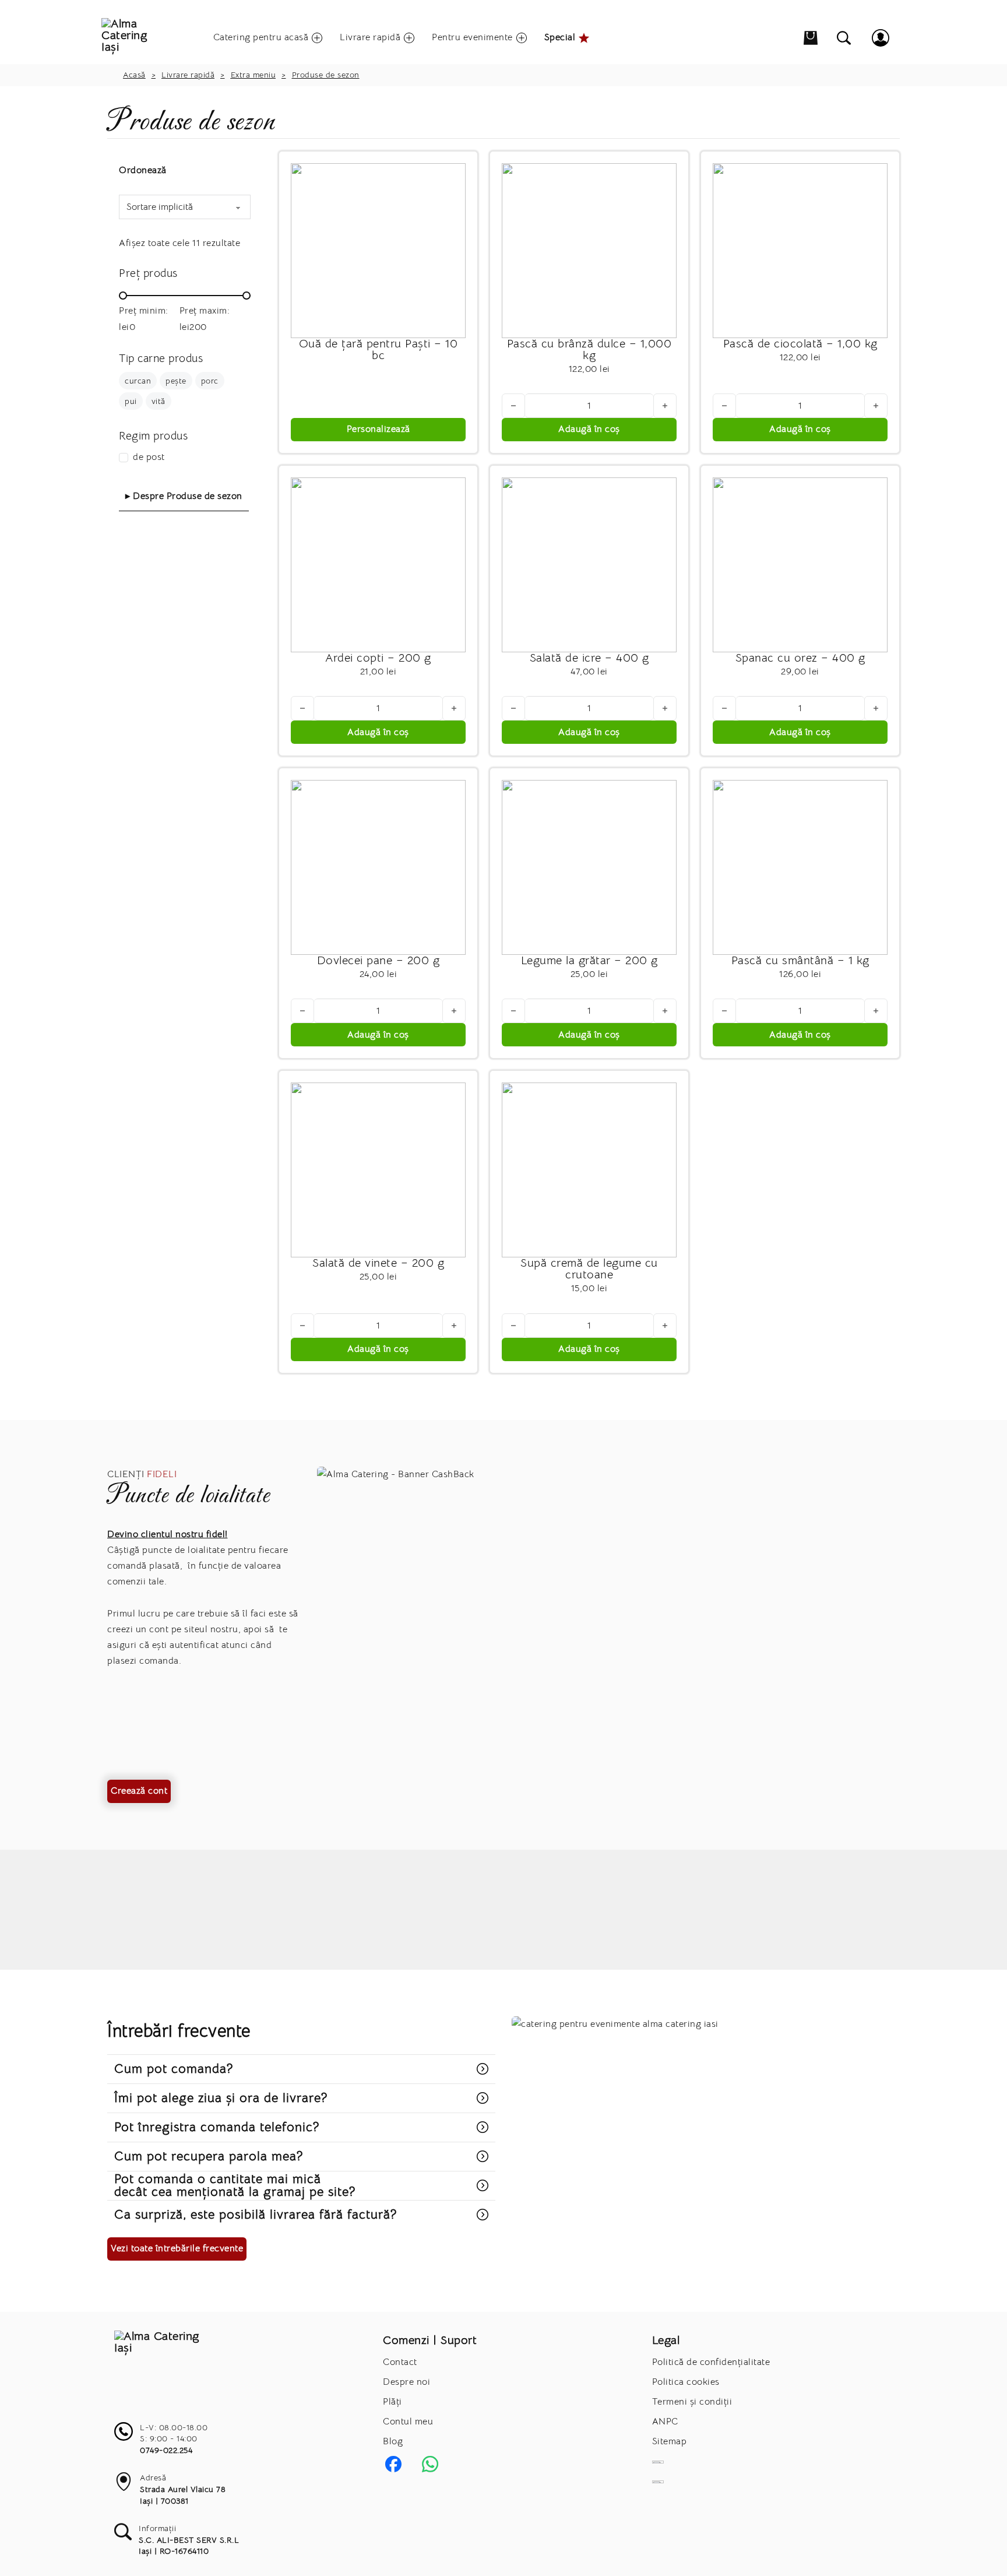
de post (149, 457)
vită (159, 401)
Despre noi (406, 2382)
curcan (138, 381)
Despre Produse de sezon (188, 496)
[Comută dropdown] (315, 38)
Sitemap (670, 2441)
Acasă (134, 75)
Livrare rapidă (188, 75)
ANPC (665, 2422)
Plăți (392, 2402)
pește (176, 381)
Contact (400, 2362)
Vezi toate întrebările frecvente (177, 2248)
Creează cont (139, 1791)
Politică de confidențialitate (711, 2362)
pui (131, 401)
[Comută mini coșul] (811, 38)
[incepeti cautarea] (844, 38)
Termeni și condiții (692, 2402)
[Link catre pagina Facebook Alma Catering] (393, 2464)
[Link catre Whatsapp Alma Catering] (430, 2464)
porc (210, 381)
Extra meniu (253, 75)
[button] (589, 430)
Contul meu (408, 2422)
